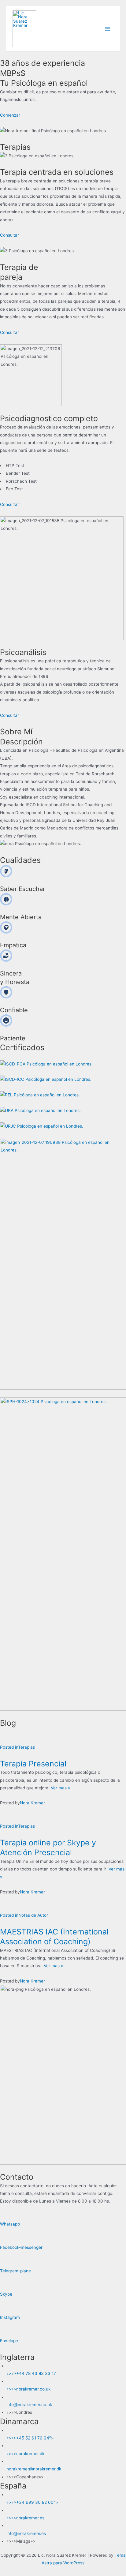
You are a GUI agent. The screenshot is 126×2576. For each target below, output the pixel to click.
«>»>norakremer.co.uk (28, 2389)
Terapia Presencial (33, 1764)
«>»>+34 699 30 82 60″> (32, 2502)
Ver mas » (59, 1788)
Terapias (26, 1747)
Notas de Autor (33, 1915)
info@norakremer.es (26, 2533)
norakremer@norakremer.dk (34, 2469)
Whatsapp (10, 2224)
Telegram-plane (15, 2271)
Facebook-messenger (21, 2247)
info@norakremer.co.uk (29, 2405)
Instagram (10, 2317)
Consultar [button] (9, 235)
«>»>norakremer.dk (25, 2454)
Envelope (9, 2341)
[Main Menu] (108, 29)
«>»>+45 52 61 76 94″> (30, 2438)
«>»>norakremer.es (25, 2518)
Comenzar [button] (10, 115)
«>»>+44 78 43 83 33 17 (31, 2373)
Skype (6, 2294)
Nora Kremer (32, 1803)
